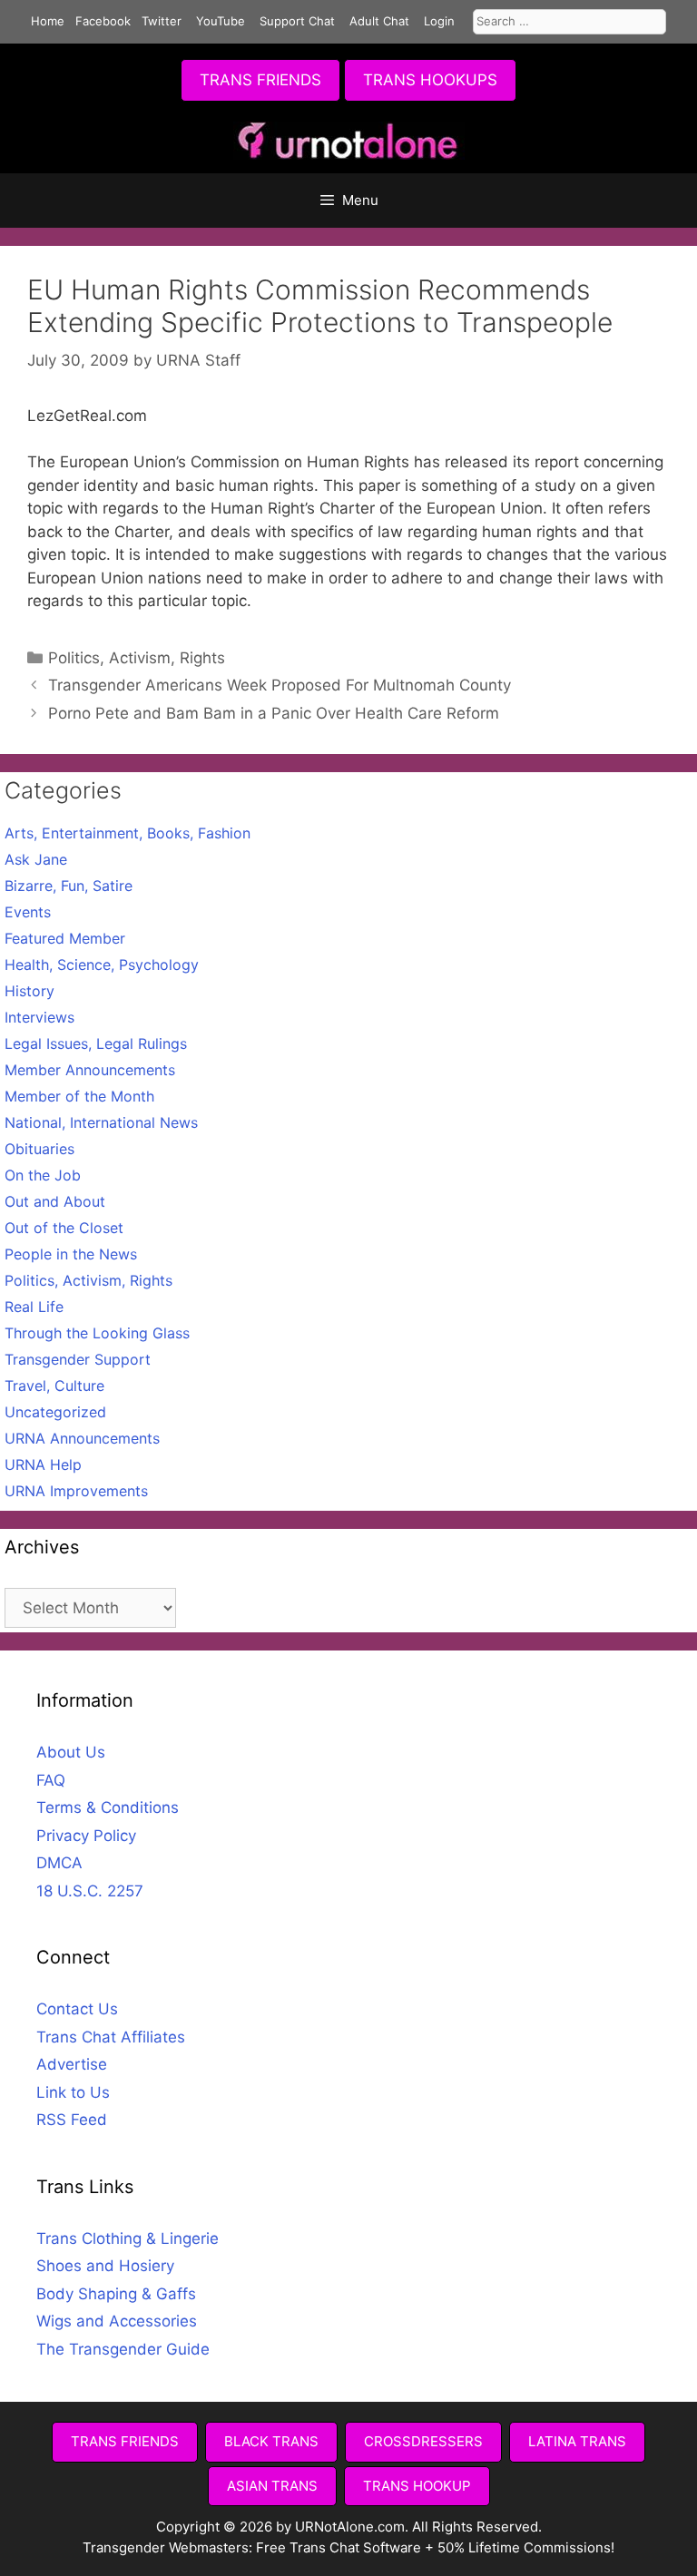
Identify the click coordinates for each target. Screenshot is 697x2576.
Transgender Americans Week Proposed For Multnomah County (280, 685)
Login (439, 21)
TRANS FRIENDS (260, 80)
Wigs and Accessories (117, 2321)
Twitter (162, 21)
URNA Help (43, 1464)
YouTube (221, 21)
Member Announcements (90, 1070)
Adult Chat (379, 21)
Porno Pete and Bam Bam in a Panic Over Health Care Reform (274, 713)
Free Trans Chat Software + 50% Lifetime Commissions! (435, 2547)
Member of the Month (79, 1096)
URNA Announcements (82, 1438)
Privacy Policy (86, 1836)
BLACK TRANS (271, 2441)
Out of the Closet (64, 1228)
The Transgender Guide (123, 2349)
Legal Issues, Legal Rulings (96, 1043)
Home (48, 21)
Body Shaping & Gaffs (116, 2294)
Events (28, 912)
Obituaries (39, 1149)
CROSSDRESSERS (423, 2441)
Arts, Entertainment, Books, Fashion (128, 833)
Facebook (103, 21)
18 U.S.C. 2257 (90, 1891)
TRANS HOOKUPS (430, 80)
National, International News (101, 1122)
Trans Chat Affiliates (111, 2037)
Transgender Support (78, 1359)
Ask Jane (36, 859)
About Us (71, 1752)
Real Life (34, 1307)
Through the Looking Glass (97, 1333)
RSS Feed (72, 2120)
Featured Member (65, 938)
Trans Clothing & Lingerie (128, 2238)
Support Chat (297, 21)
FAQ (51, 1780)
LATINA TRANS (577, 2441)
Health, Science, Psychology (102, 965)
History (29, 991)
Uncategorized (55, 1412)
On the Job (43, 1175)
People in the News (71, 1254)
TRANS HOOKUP (417, 2486)
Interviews (39, 1017)
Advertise (72, 2064)
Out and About (55, 1201)
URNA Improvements (76, 1491)
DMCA (59, 1863)
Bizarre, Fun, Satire (69, 886)
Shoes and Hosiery (105, 2266)
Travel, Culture (54, 1386)
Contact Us (77, 2009)
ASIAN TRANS (272, 2486)
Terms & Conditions (108, 1807)
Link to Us (73, 2092)
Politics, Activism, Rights (137, 658)
